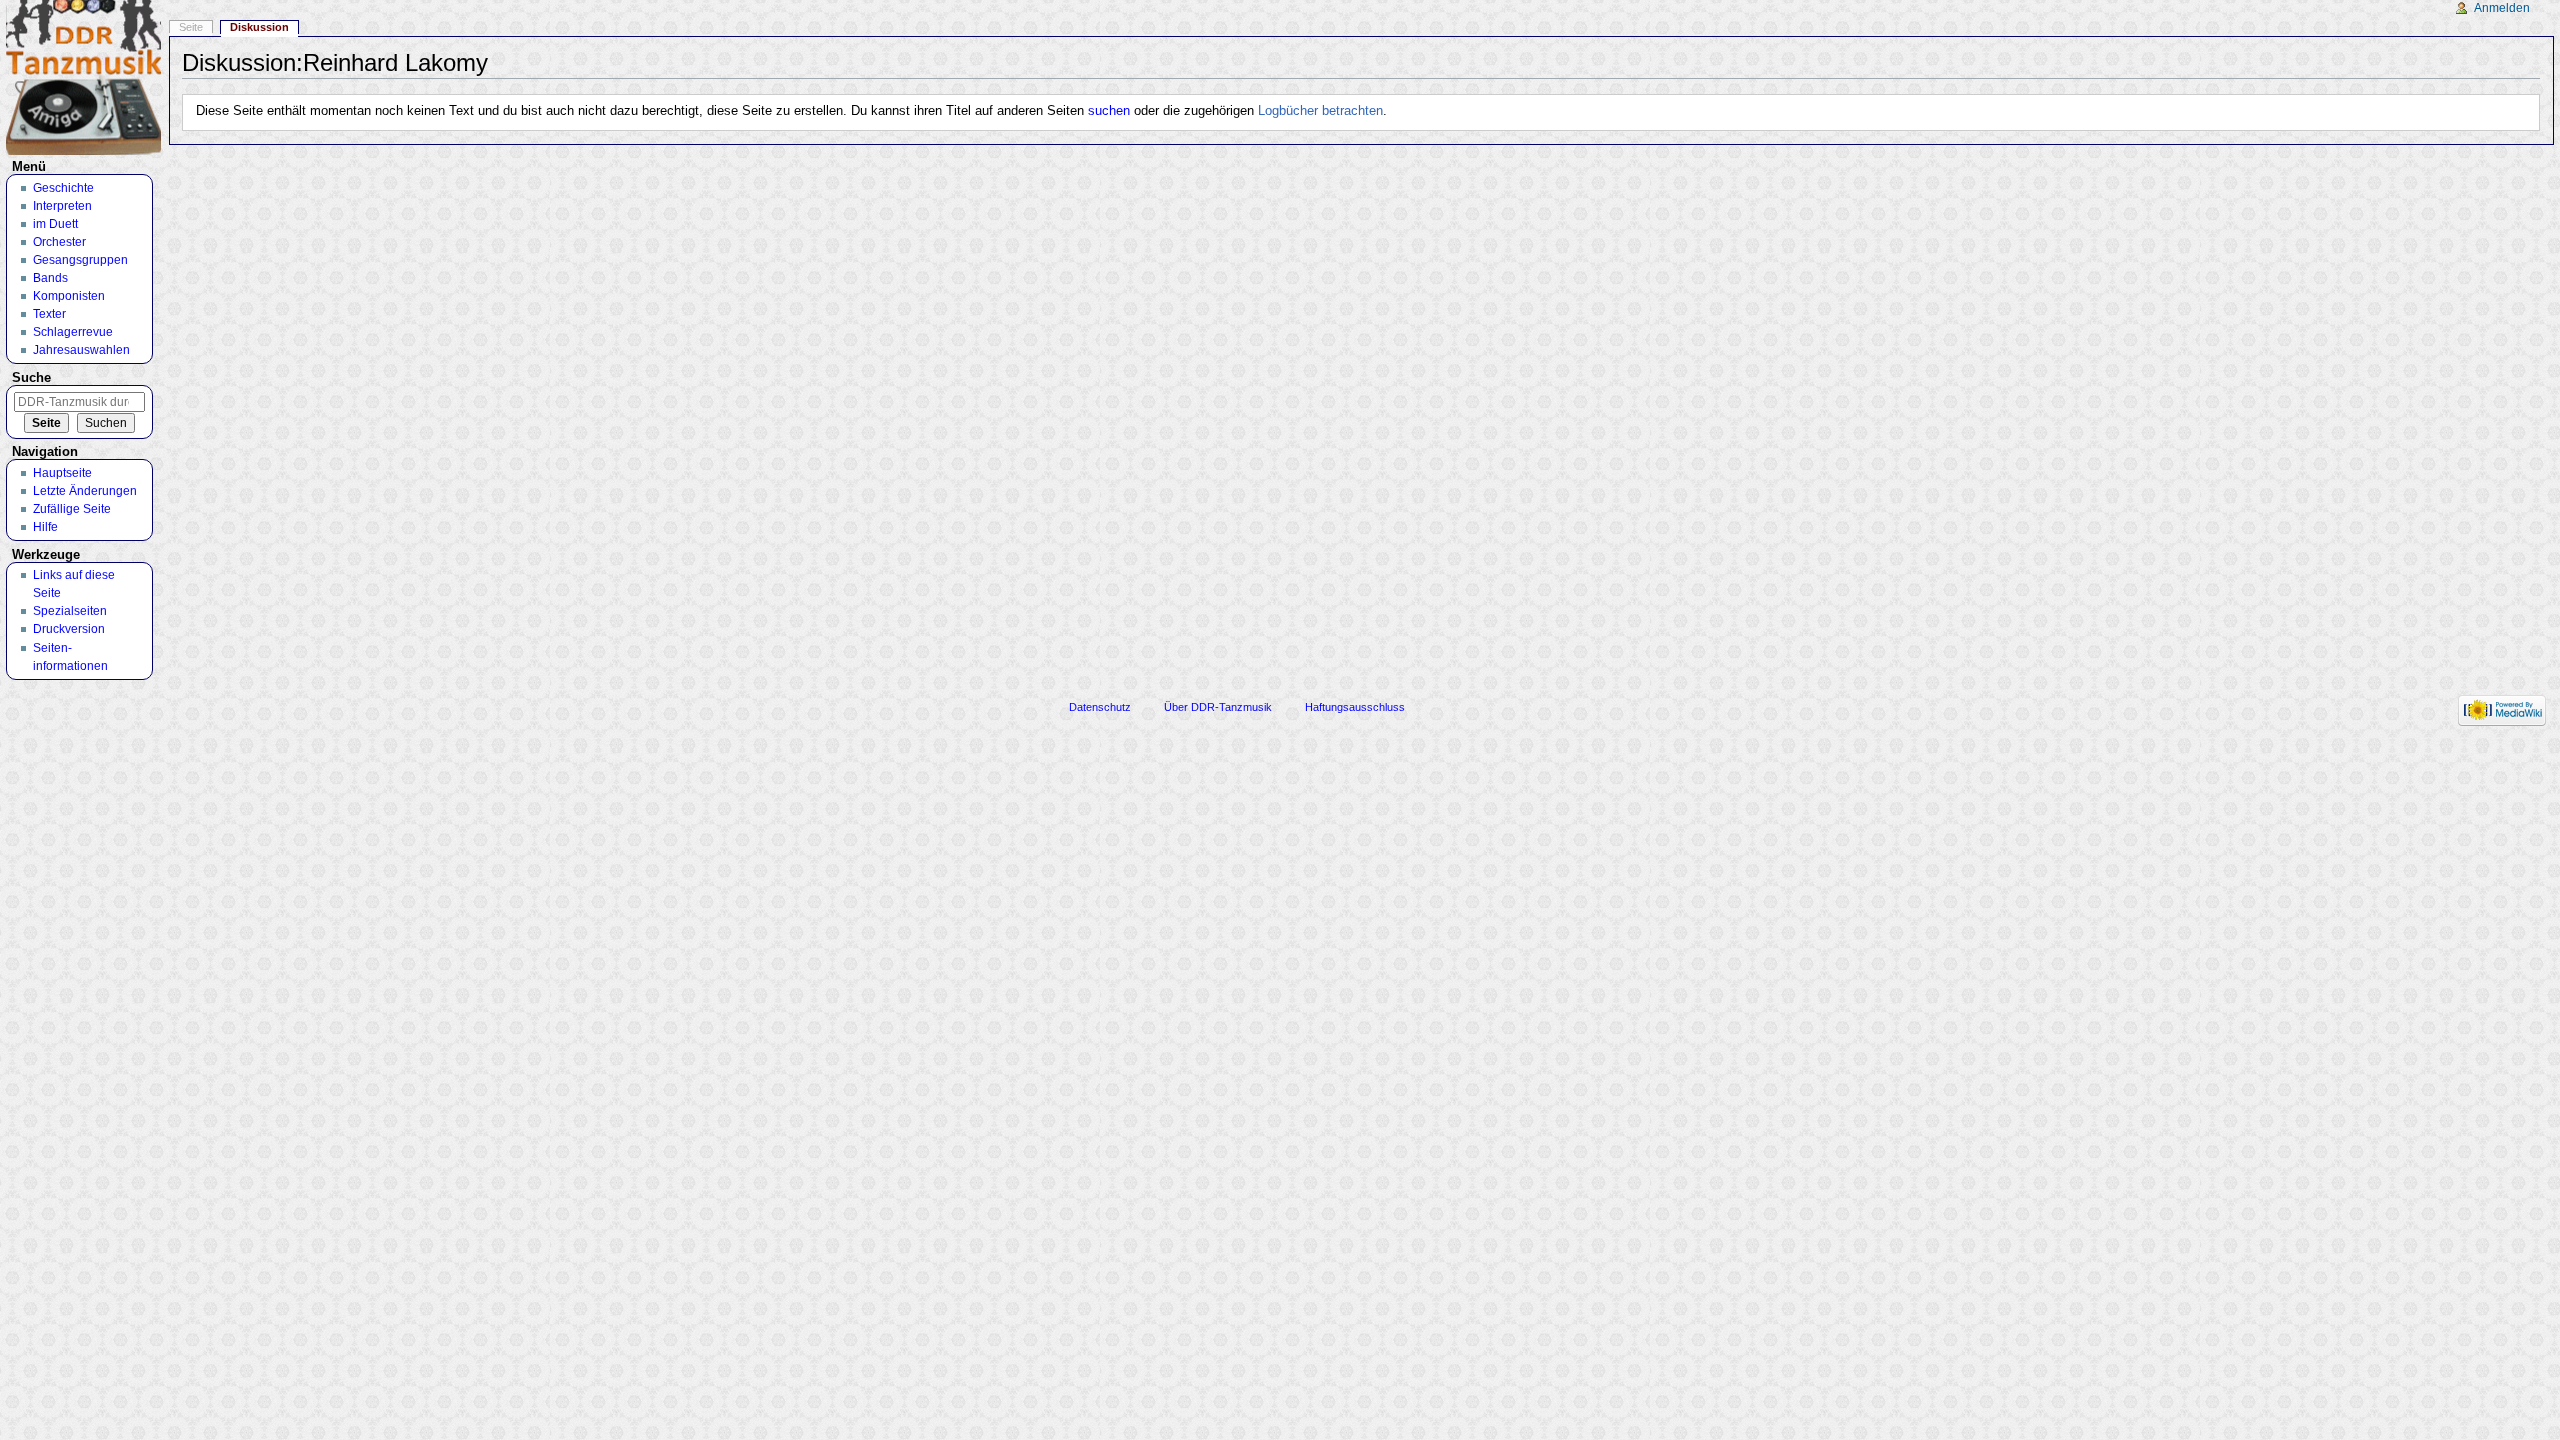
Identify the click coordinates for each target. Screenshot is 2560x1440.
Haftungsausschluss (1355, 707)
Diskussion (259, 27)
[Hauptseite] (83, 77)
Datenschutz (1100, 707)
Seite (191, 27)
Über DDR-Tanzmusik (1218, 707)
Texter (49, 314)
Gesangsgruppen (80, 260)
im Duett (55, 224)
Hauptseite (62, 473)
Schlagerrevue (73, 332)
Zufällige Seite (72, 509)
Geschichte (63, 188)
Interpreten (62, 206)
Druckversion (69, 629)
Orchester (59, 242)
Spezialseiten (70, 611)
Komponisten (69, 296)
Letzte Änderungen (85, 491)
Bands (50, 278)
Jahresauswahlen (81, 350)
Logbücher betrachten (1320, 111)
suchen (1109, 111)
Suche (31, 378)
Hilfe (45, 527)
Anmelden (2502, 8)
